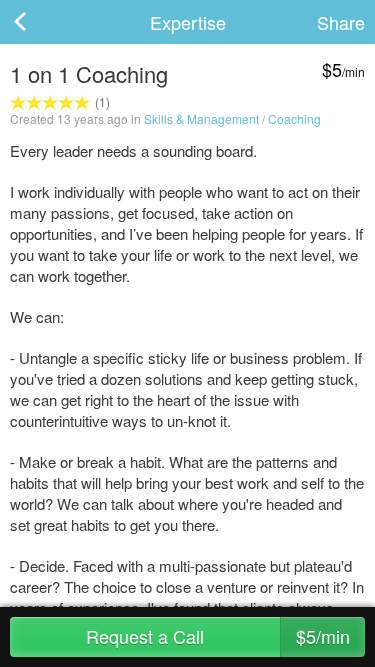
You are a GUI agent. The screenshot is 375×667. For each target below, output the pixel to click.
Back (40, 22)
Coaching (294, 118)
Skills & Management (201, 118)
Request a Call (218, 636)
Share (341, 22)
